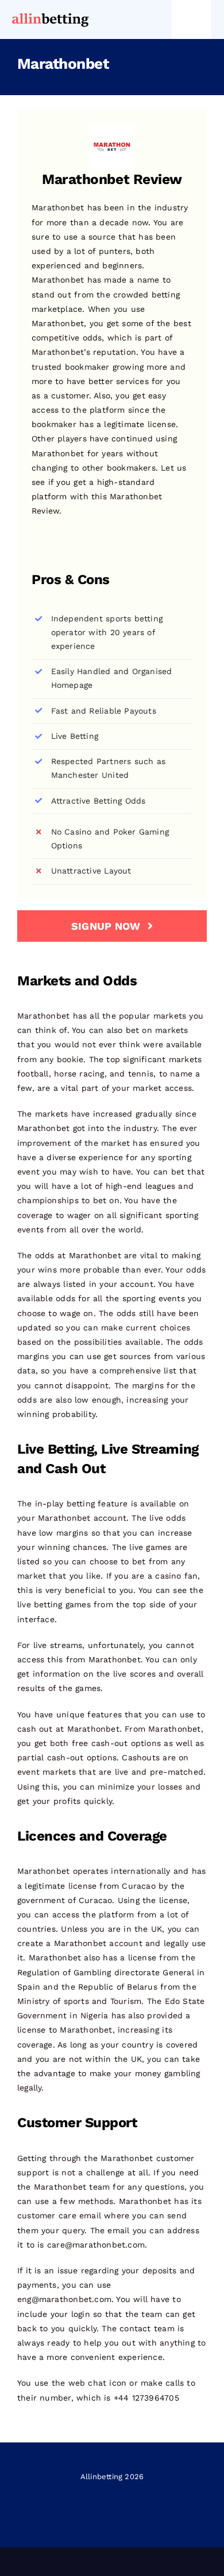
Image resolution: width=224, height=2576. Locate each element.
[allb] (50, 15)
